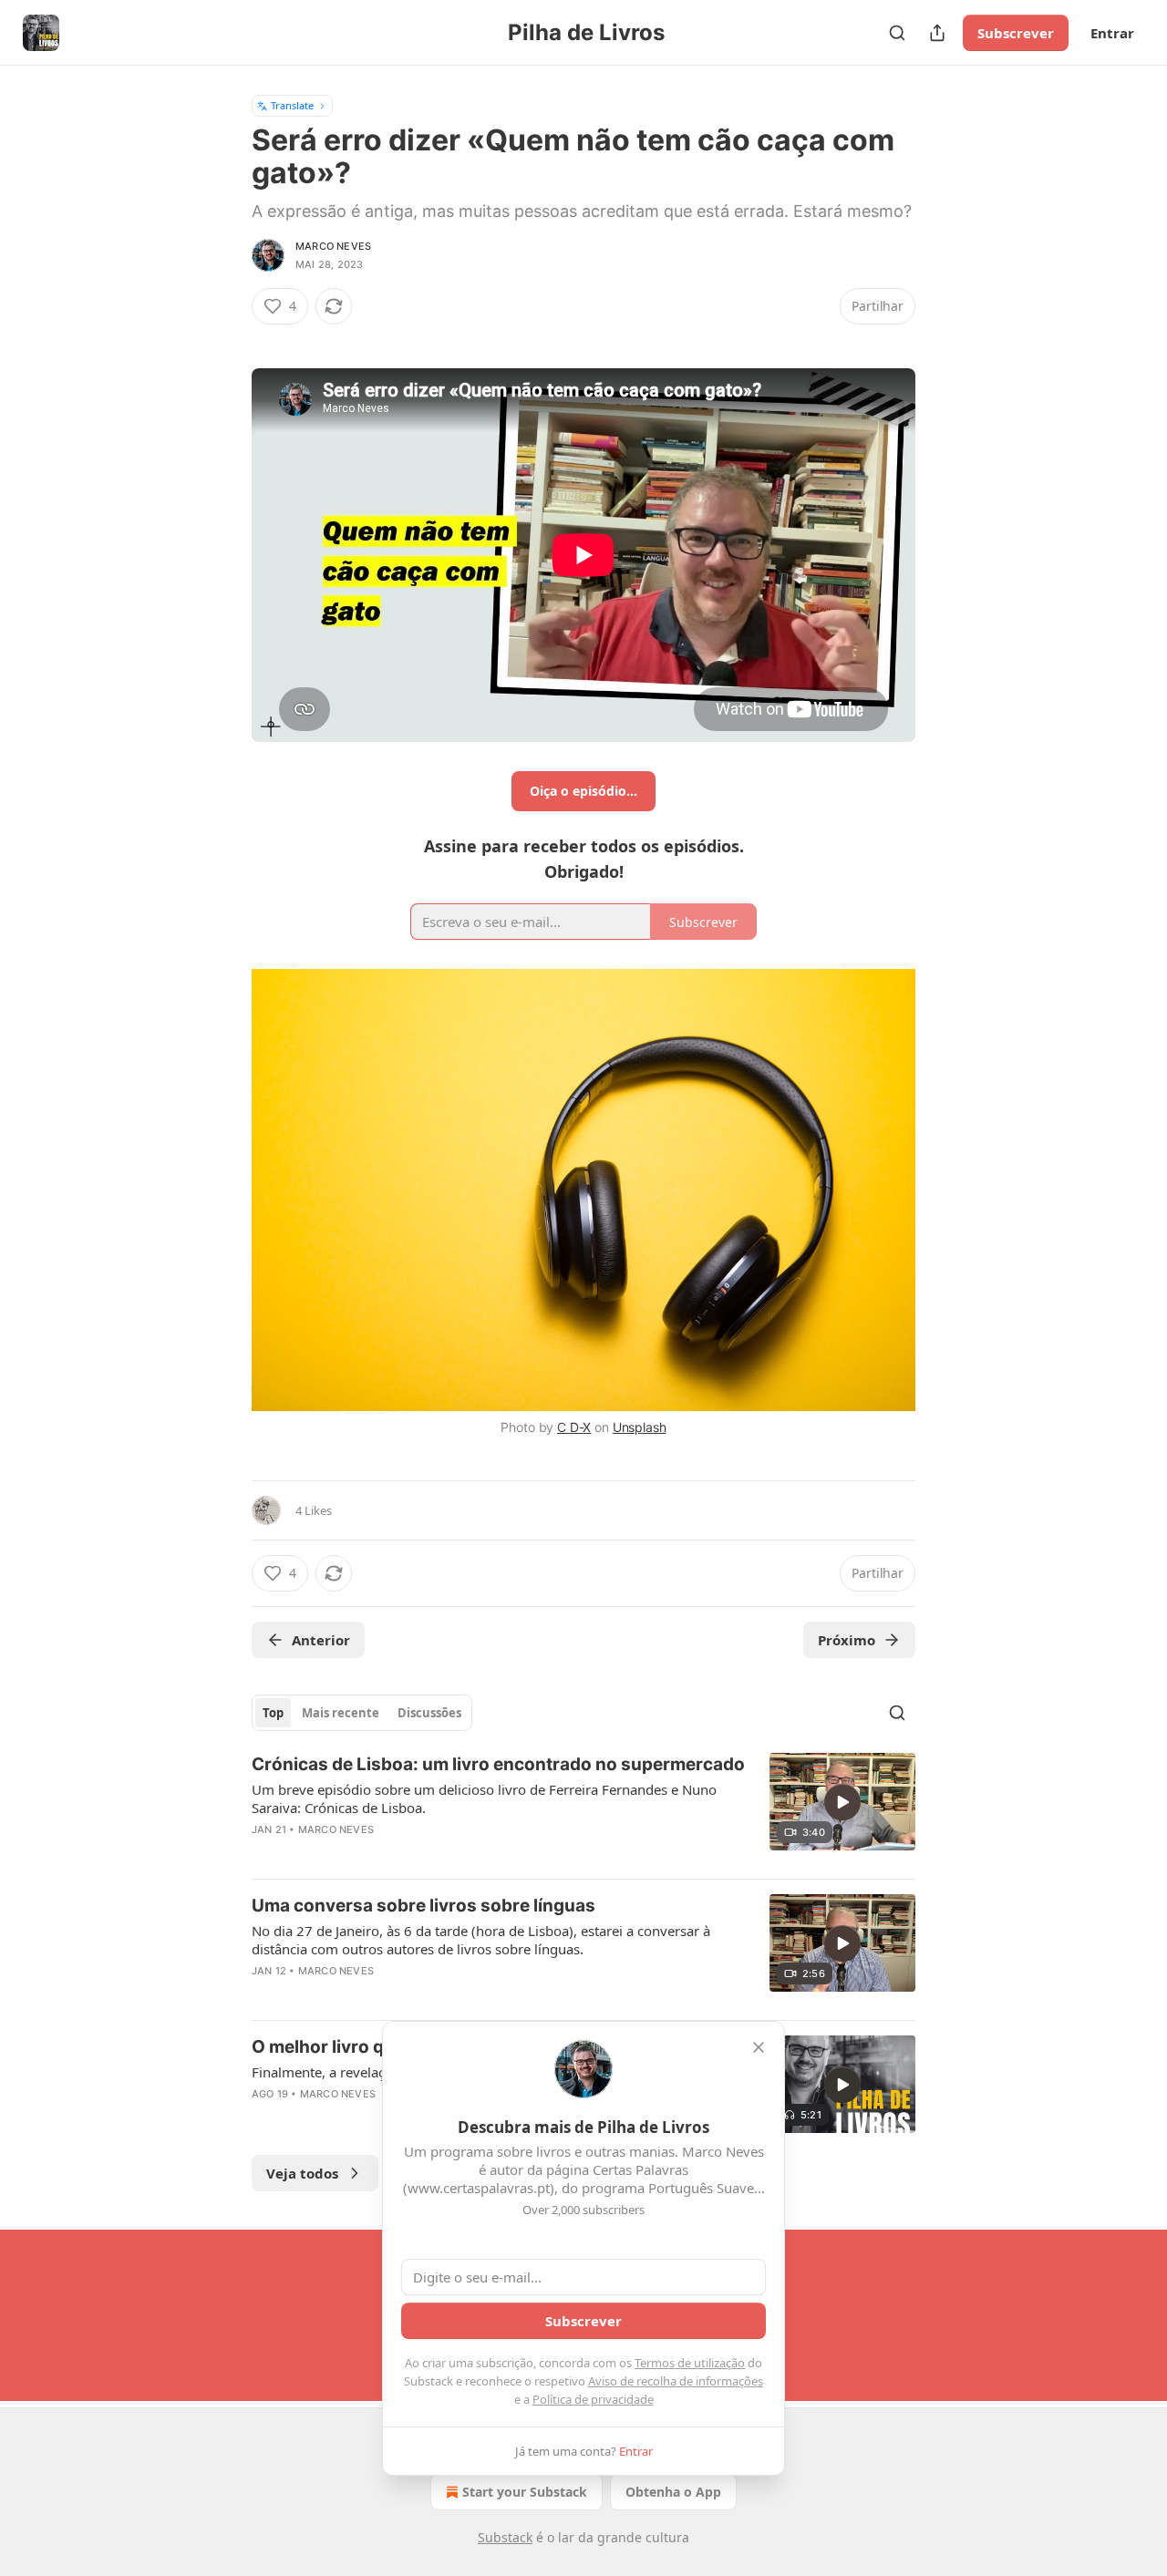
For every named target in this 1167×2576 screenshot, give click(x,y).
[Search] (897, 33)
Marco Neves (333, 246)
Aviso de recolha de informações (676, 2381)
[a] (842, 1802)
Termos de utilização (690, 2363)
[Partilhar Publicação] (937, 33)
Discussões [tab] (429, 1713)
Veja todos (302, 2173)
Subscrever (1016, 33)
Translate (292, 105)
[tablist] (362, 1713)
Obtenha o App (673, 2492)
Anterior (321, 1640)
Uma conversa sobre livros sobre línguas (423, 1906)
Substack (505, 2537)
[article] (583, 1808)
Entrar (1112, 33)
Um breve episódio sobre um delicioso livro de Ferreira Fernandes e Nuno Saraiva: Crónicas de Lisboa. (484, 1798)
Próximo (847, 1640)
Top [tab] (273, 1713)
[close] (759, 2047)
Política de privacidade (593, 2399)
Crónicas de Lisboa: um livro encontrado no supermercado (498, 1764)
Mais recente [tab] (341, 1713)
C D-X (574, 1427)
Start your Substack (525, 2492)
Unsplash (640, 1427)
